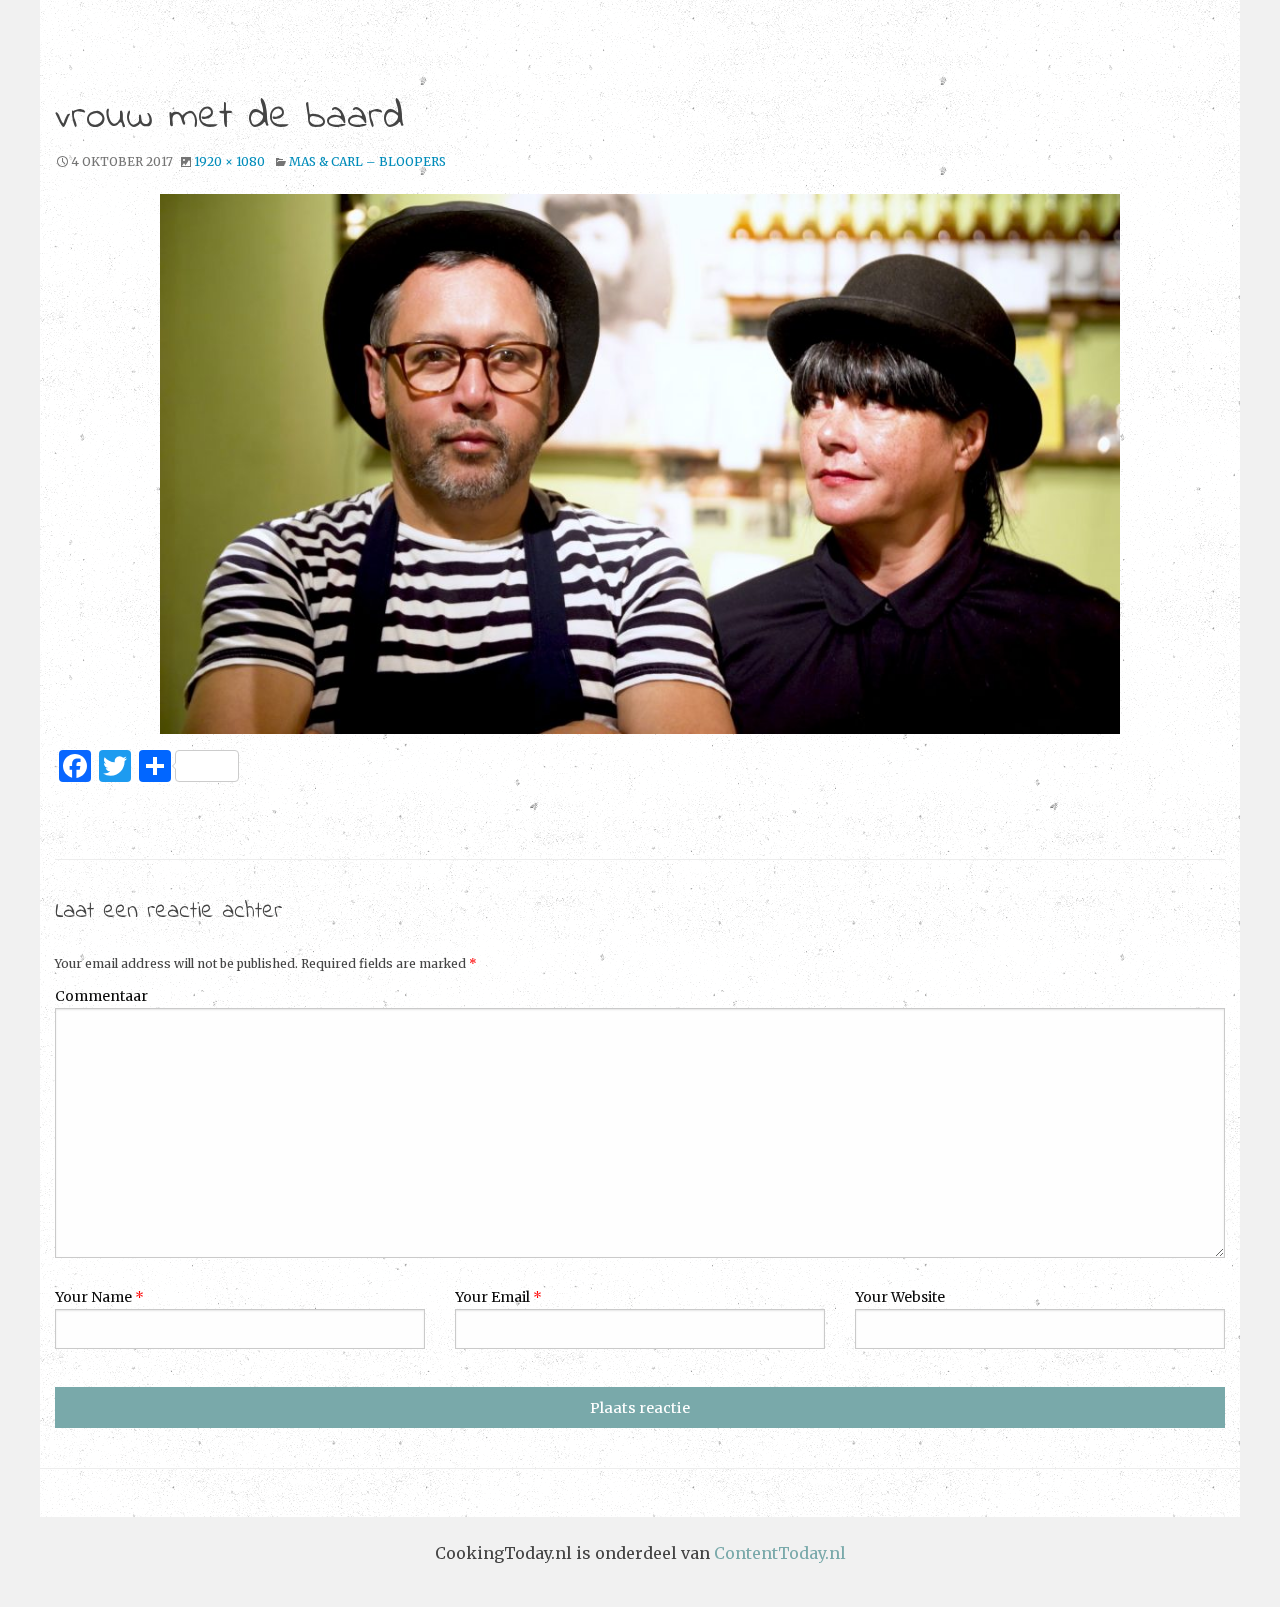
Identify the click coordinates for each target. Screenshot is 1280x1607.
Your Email (498, 1297)
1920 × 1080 (229, 161)
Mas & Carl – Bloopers (367, 161)
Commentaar (101, 996)
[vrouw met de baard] (640, 464)
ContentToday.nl (780, 1553)
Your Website (900, 1297)
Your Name (99, 1297)
